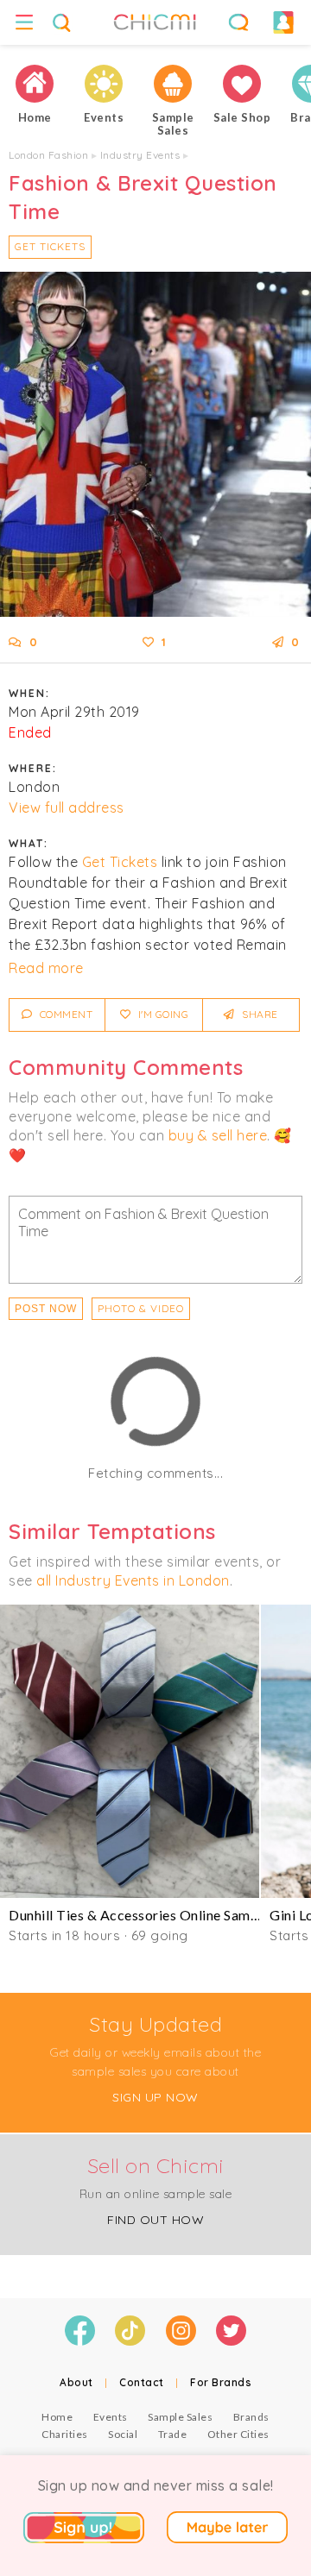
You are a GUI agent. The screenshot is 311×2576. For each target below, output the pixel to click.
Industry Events (140, 155)
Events (111, 2417)
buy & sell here (218, 1135)
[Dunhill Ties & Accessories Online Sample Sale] (130, 1751)
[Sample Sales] (173, 84)
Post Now (46, 1309)
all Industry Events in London (133, 1580)
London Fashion (48, 155)
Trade (173, 2434)
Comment (64, 1014)
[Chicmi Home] (35, 84)
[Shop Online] (242, 84)
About (76, 2382)
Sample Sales (180, 2417)
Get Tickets (50, 246)
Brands (251, 2417)
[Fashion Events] (104, 84)
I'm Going (162, 1014)
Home (57, 2417)
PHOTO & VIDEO (141, 1308)
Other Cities (238, 2434)
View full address (67, 807)
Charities (65, 2434)
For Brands (221, 2382)
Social (123, 2434)
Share (259, 1014)
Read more (46, 968)
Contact (142, 2382)
